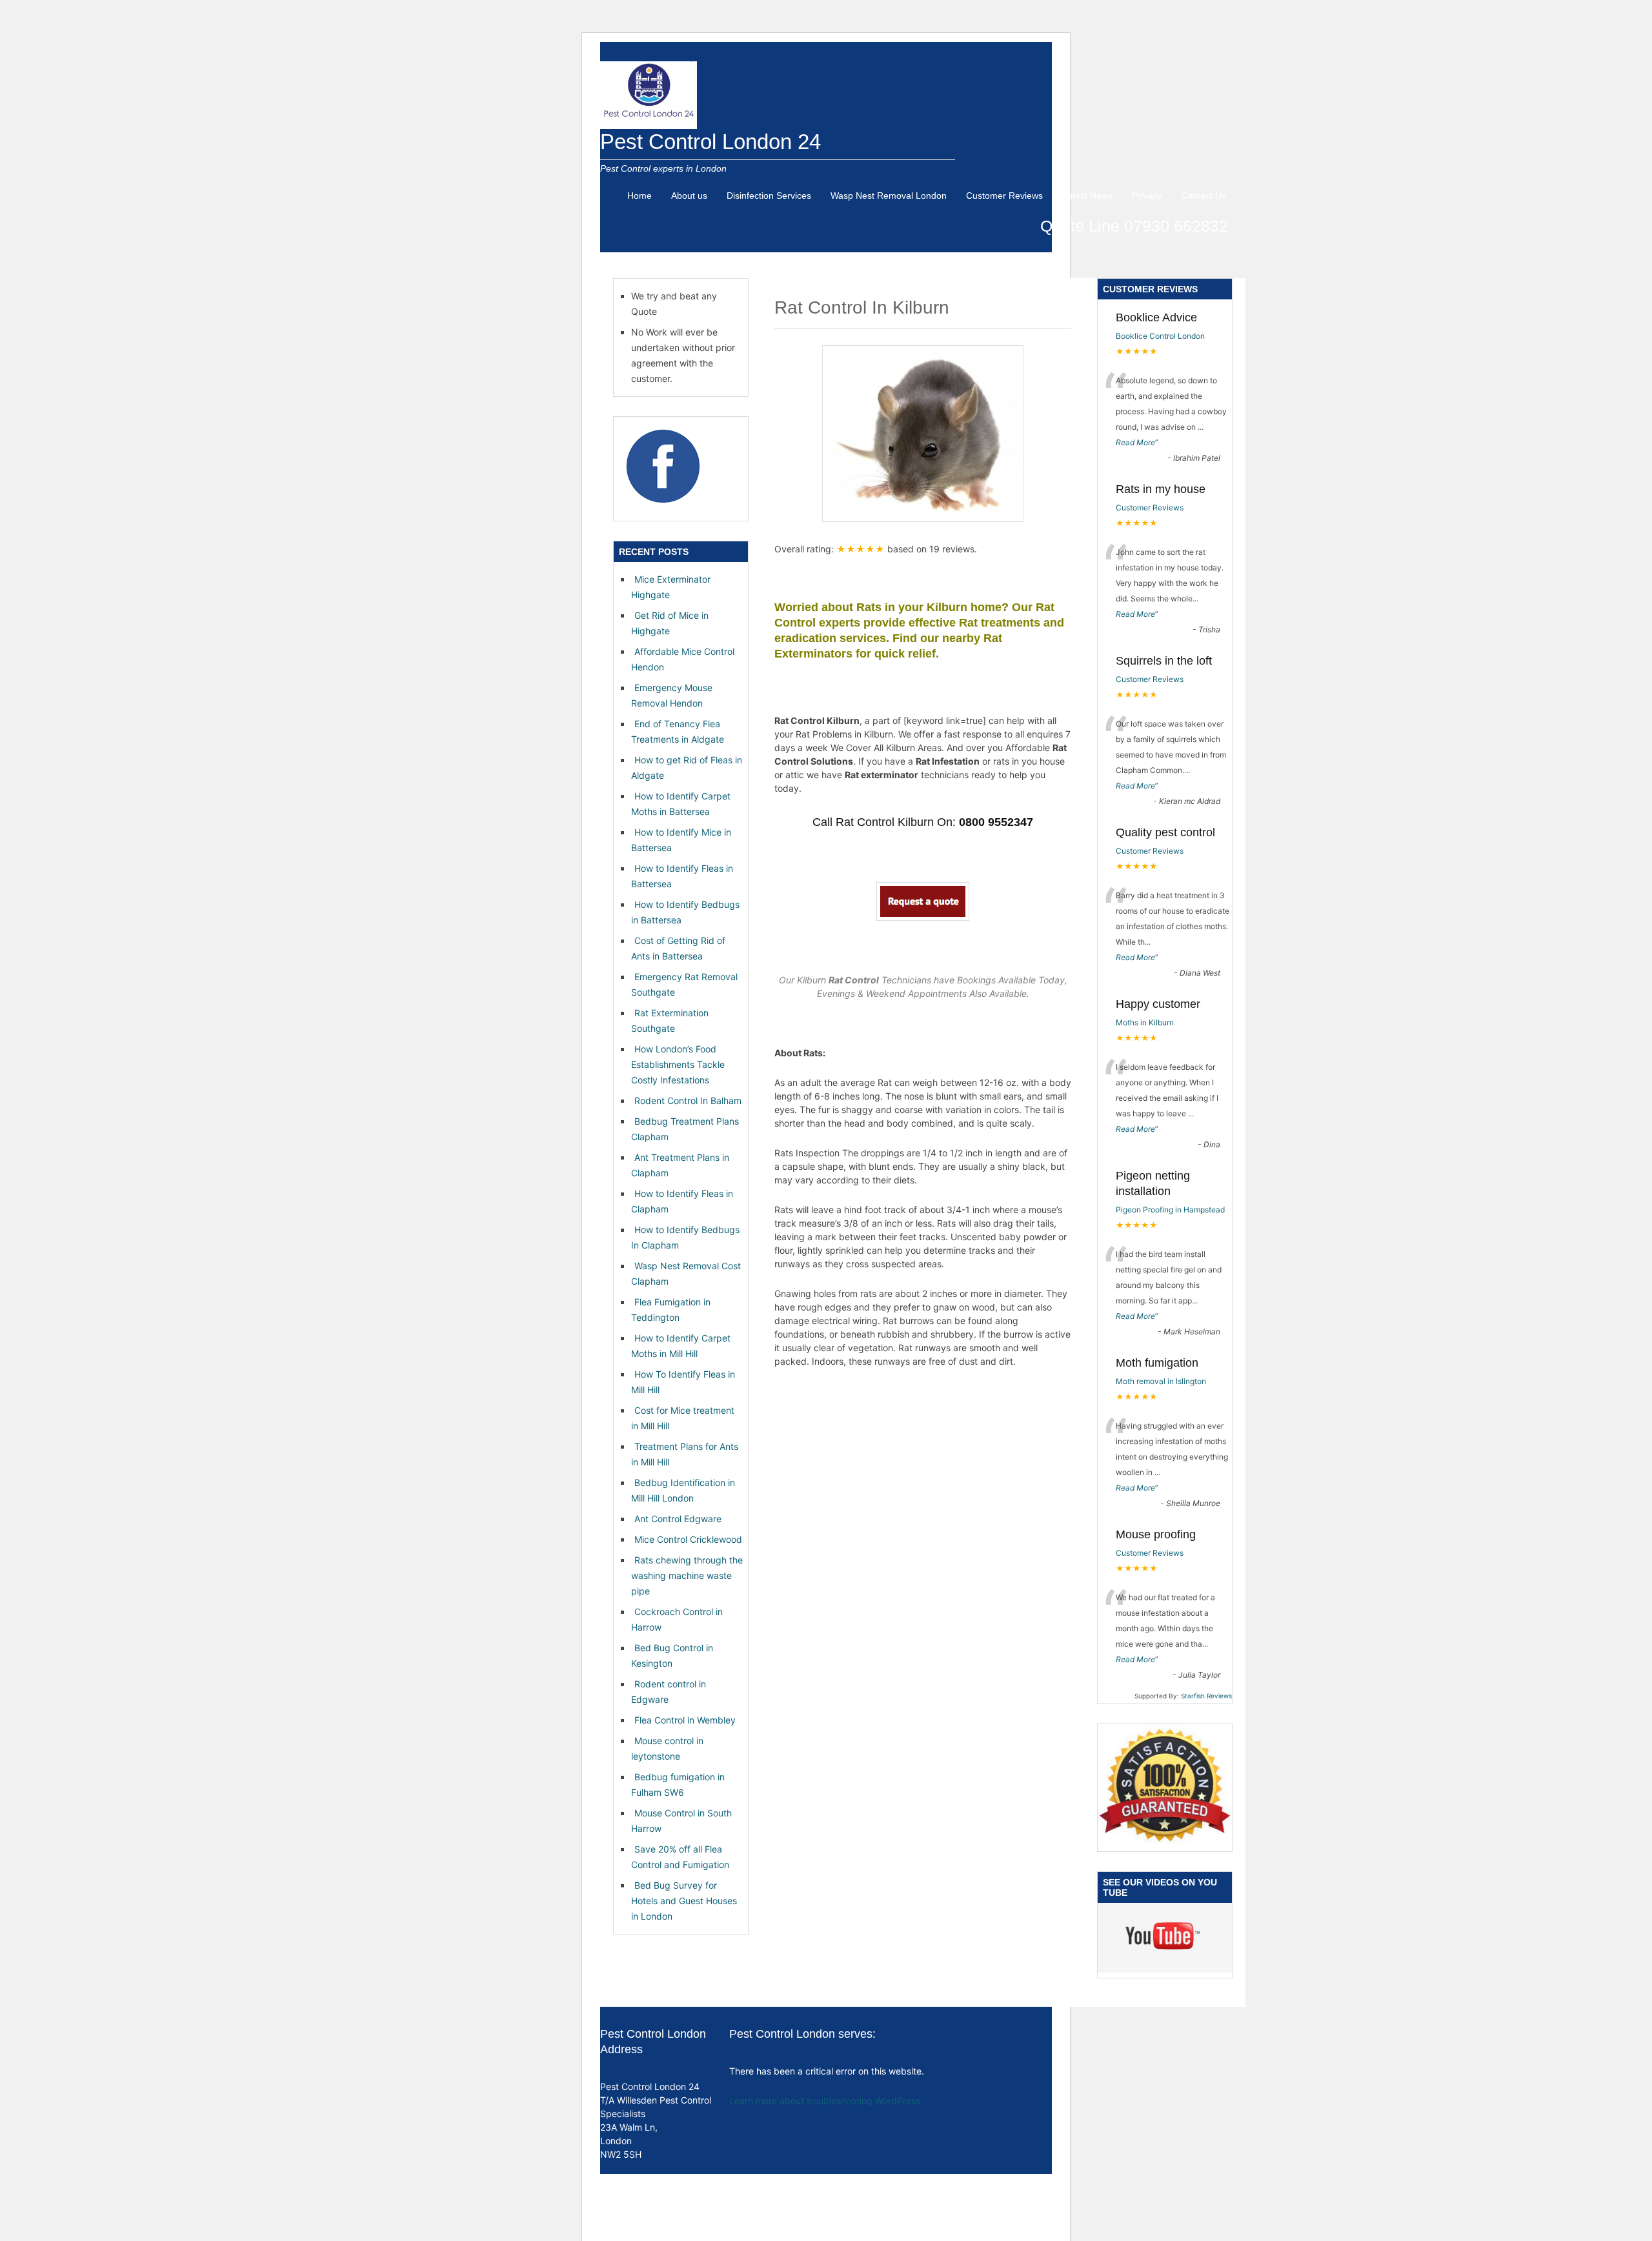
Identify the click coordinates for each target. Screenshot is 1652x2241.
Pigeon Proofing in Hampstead (1170, 1210)
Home (640, 196)
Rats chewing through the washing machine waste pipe (687, 1575)
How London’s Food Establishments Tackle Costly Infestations (678, 1064)
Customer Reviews (1004, 196)
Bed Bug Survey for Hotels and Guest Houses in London (684, 1901)
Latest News (1087, 196)
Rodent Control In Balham (688, 1100)
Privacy (1147, 196)
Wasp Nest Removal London (889, 196)
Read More (1135, 442)
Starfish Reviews (1206, 1696)
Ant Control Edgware (678, 1519)
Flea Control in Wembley (685, 1720)
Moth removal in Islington (1161, 1381)
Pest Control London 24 (710, 142)
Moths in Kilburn (1145, 1022)
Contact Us (1204, 196)
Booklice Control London (1160, 336)
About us (689, 196)
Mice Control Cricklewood (688, 1539)
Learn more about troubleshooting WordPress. (826, 2101)
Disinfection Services (769, 196)
